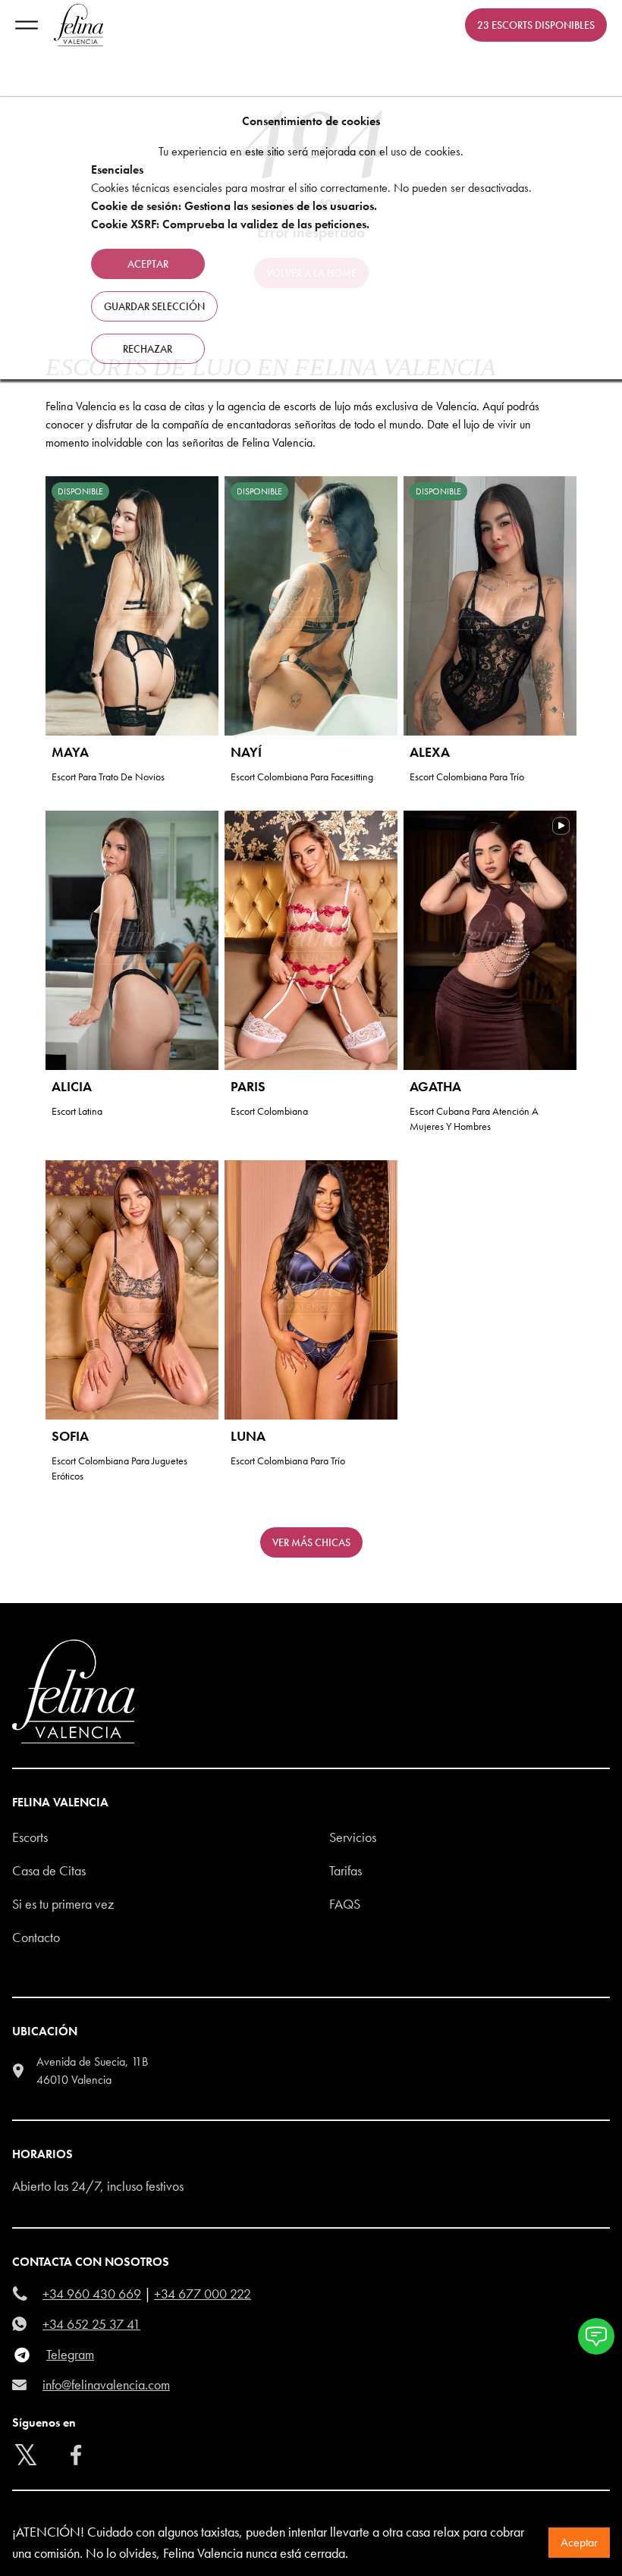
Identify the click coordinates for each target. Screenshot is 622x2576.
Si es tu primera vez (63, 1904)
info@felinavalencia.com (106, 2385)
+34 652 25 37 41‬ (91, 2324)
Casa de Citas (49, 1870)
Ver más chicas (311, 1542)
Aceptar (579, 2542)
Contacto (36, 1937)
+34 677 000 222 (203, 2294)
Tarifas (346, 1870)
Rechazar (148, 349)
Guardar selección (154, 306)
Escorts (30, 1837)
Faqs (345, 1904)
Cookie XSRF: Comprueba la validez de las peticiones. (230, 224)
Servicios (353, 1837)
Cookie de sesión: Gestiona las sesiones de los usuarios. (234, 206)
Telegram (70, 2354)
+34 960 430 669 (92, 2294)
